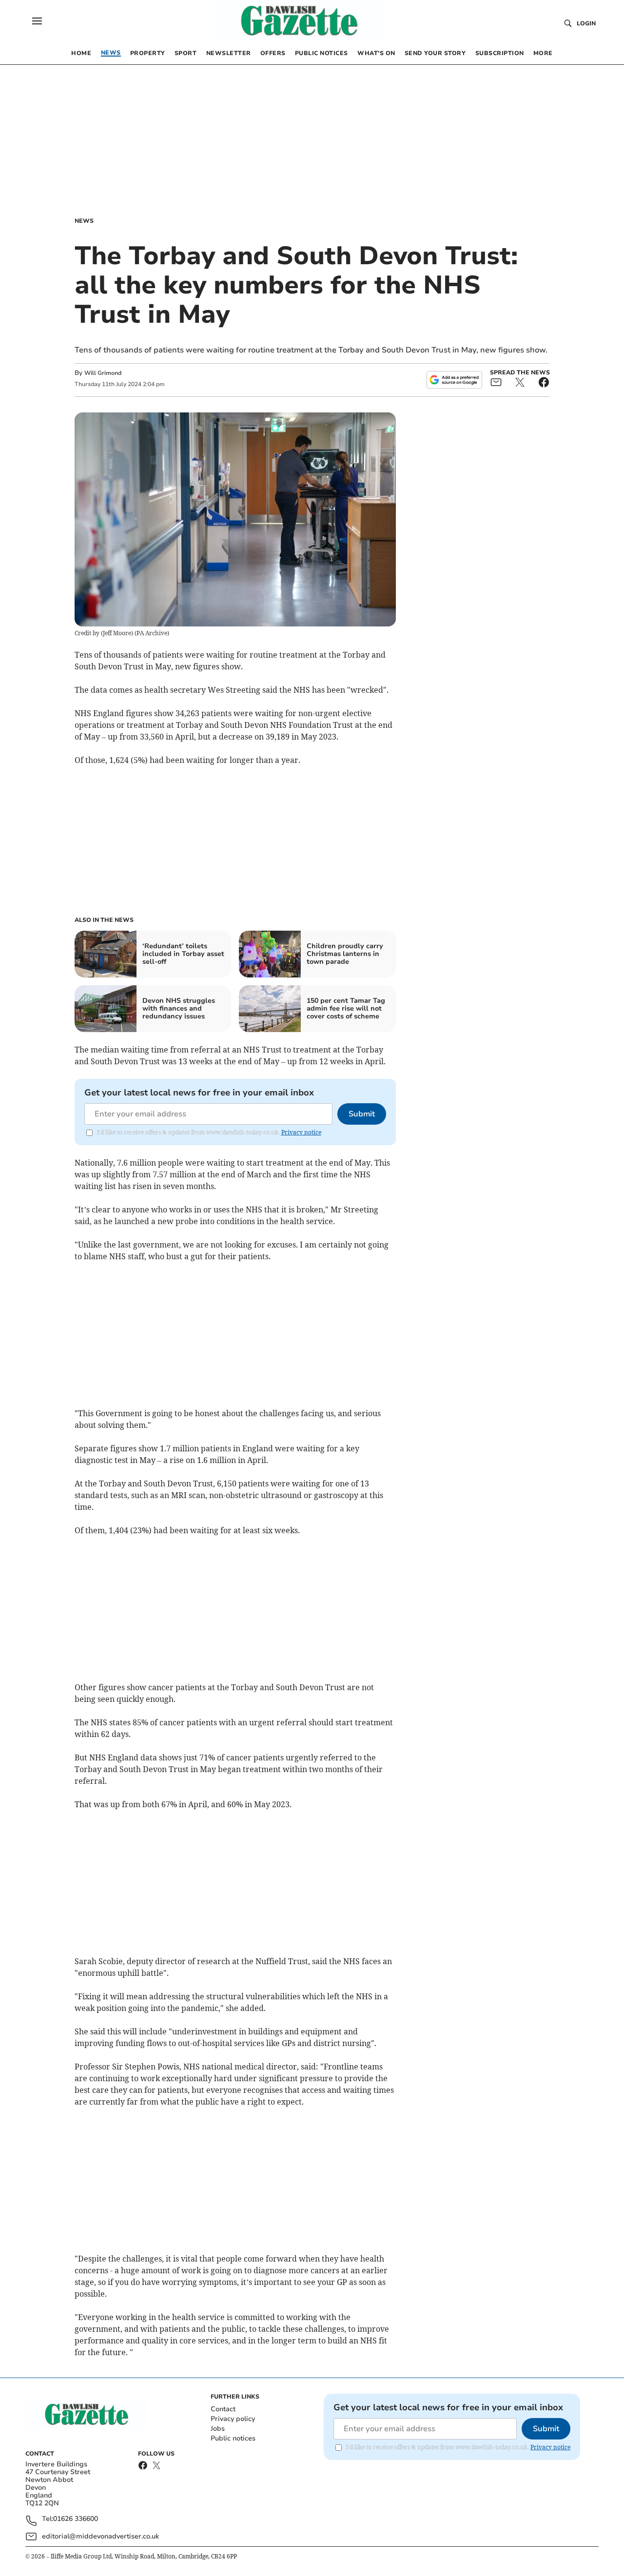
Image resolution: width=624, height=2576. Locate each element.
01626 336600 (76, 2519)
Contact (223, 2409)
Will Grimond (103, 373)
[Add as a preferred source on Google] (454, 380)
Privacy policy (233, 2419)
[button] (37, 21)
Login (586, 23)
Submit (362, 1114)
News (84, 221)
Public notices (233, 2438)
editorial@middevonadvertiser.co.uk (100, 2536)
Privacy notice (301, 1132)
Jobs (218, 2429)
